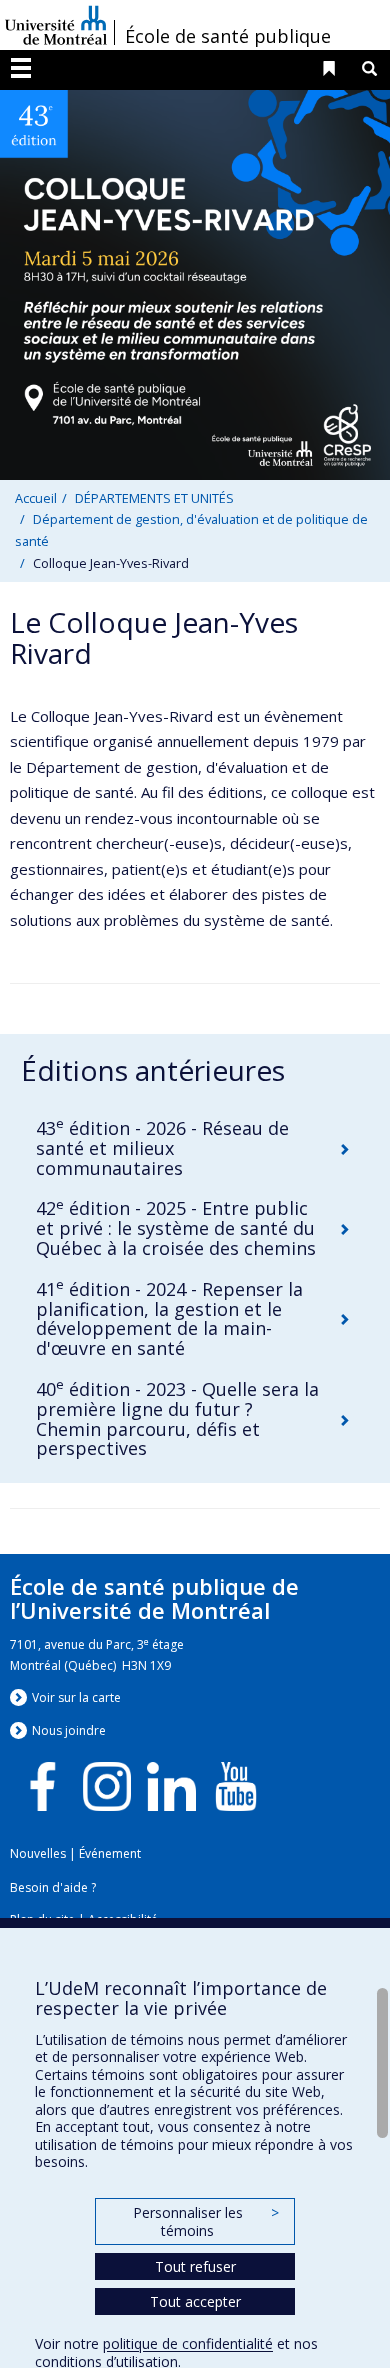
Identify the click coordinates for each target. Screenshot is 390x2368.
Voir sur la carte (76, 1697)
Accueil (36, 498)
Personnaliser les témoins (206, 2221)
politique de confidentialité (188, 2343)
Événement (110, 1853)
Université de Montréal (56, 25)
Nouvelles (38, 1853)
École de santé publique (228, 36)
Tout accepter (195, 2301)
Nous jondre (69, 1730)
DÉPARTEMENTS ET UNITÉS (154, 498)
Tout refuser (195, 2266)
